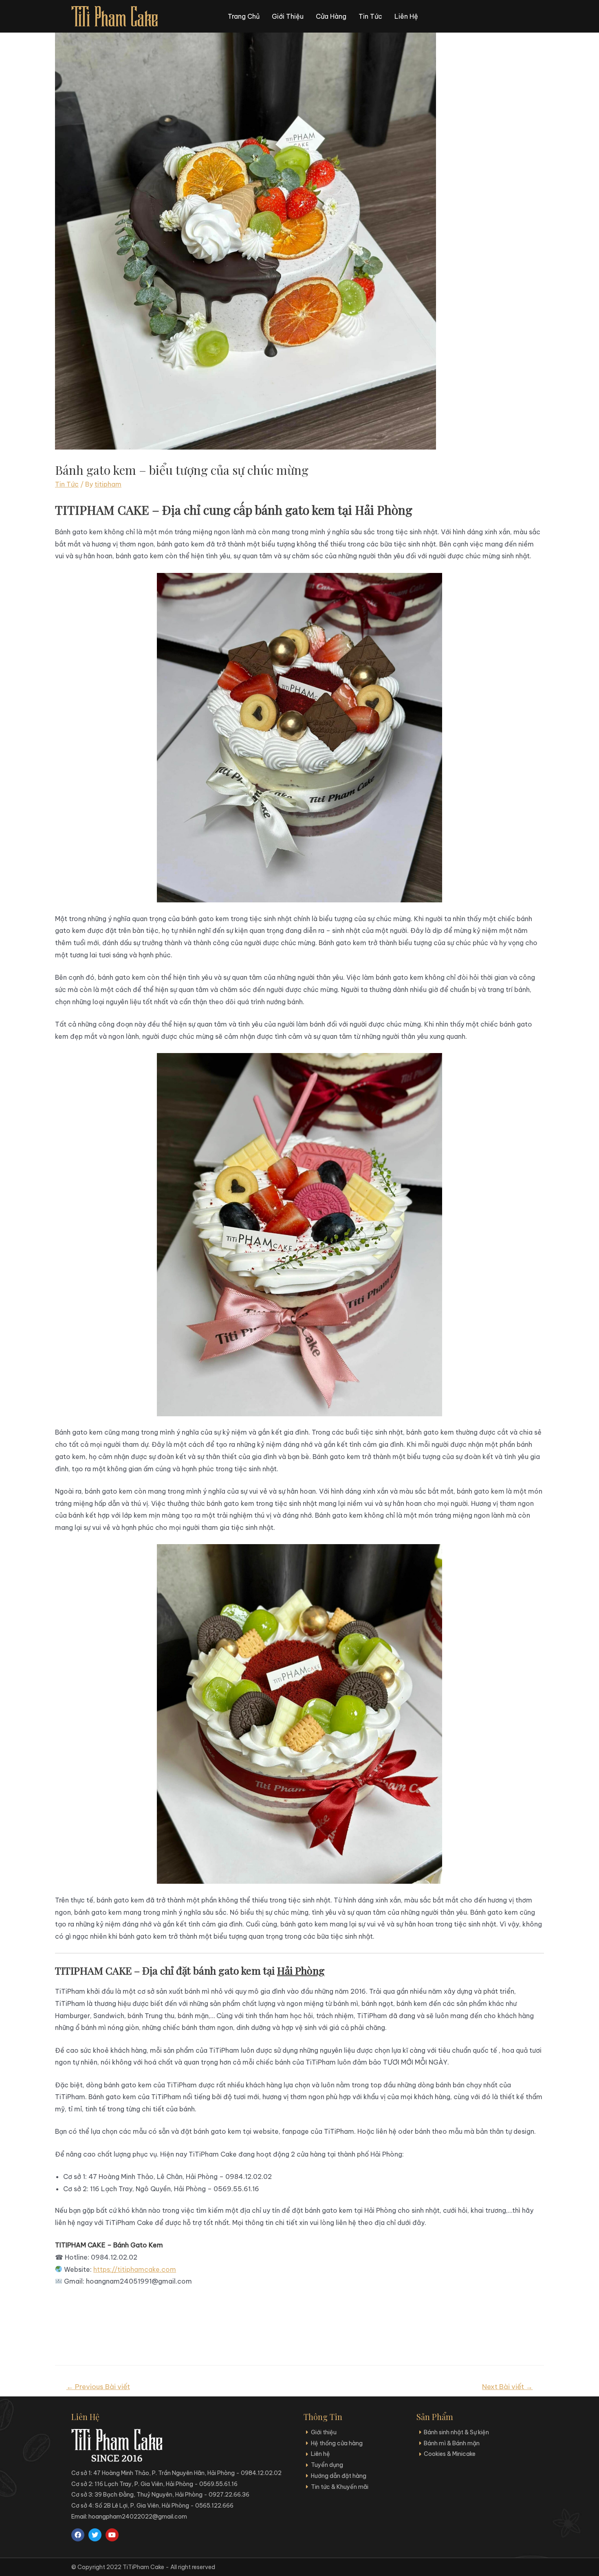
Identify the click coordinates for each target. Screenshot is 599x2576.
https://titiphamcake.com (135, 2269)
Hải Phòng (301, 1970)
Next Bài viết (507, 2387)
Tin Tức (67, 484)
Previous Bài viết (98, 2387)
